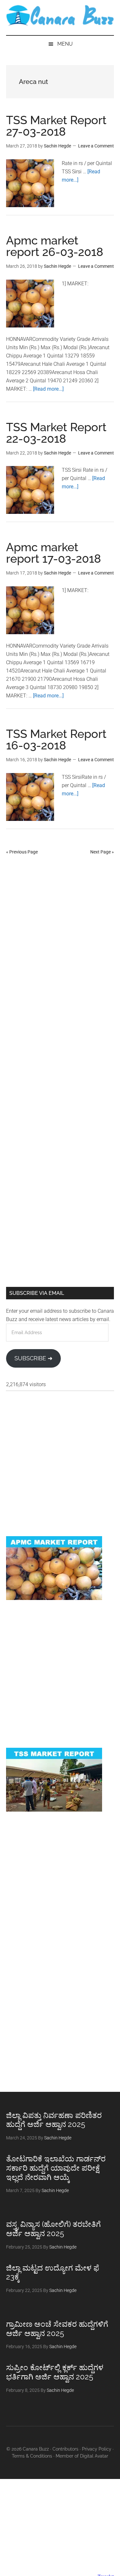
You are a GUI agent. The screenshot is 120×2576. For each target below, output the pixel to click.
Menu (65, 44)
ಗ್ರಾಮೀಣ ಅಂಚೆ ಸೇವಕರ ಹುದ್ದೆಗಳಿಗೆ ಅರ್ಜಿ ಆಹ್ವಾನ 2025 (57, 2329)
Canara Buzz (60, 16)
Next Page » (102, 852)
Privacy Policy (97, 2449)
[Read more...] (48, 389)
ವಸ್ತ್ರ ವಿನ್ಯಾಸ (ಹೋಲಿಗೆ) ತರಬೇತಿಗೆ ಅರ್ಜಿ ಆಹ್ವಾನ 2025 (53, 2229)
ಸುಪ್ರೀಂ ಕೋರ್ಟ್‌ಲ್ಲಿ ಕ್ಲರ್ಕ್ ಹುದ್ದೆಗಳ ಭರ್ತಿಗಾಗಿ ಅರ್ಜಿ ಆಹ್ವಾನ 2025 (55, 2372)
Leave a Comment (96, 146)
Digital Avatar (94, 2456)
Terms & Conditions (32, 2456)
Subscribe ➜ (33, 1358)
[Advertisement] (60, 928)
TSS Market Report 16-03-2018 (56, 740)
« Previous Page (22, 852)
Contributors (65, 2449)
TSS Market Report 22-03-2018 (56, 433)
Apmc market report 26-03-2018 (55, 246)
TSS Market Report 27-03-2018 (56, 126)
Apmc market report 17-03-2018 (54, 553)
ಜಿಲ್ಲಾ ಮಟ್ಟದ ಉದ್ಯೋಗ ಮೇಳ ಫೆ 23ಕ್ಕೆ (53, 2272)
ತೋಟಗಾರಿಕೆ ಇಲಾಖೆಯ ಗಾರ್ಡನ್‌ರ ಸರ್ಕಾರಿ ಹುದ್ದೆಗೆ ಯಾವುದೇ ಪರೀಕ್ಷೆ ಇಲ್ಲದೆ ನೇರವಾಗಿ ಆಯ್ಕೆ (56, 2168)
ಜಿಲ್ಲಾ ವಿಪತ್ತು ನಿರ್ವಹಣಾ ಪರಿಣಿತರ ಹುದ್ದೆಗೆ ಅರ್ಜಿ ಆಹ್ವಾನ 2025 (54, 2120)
